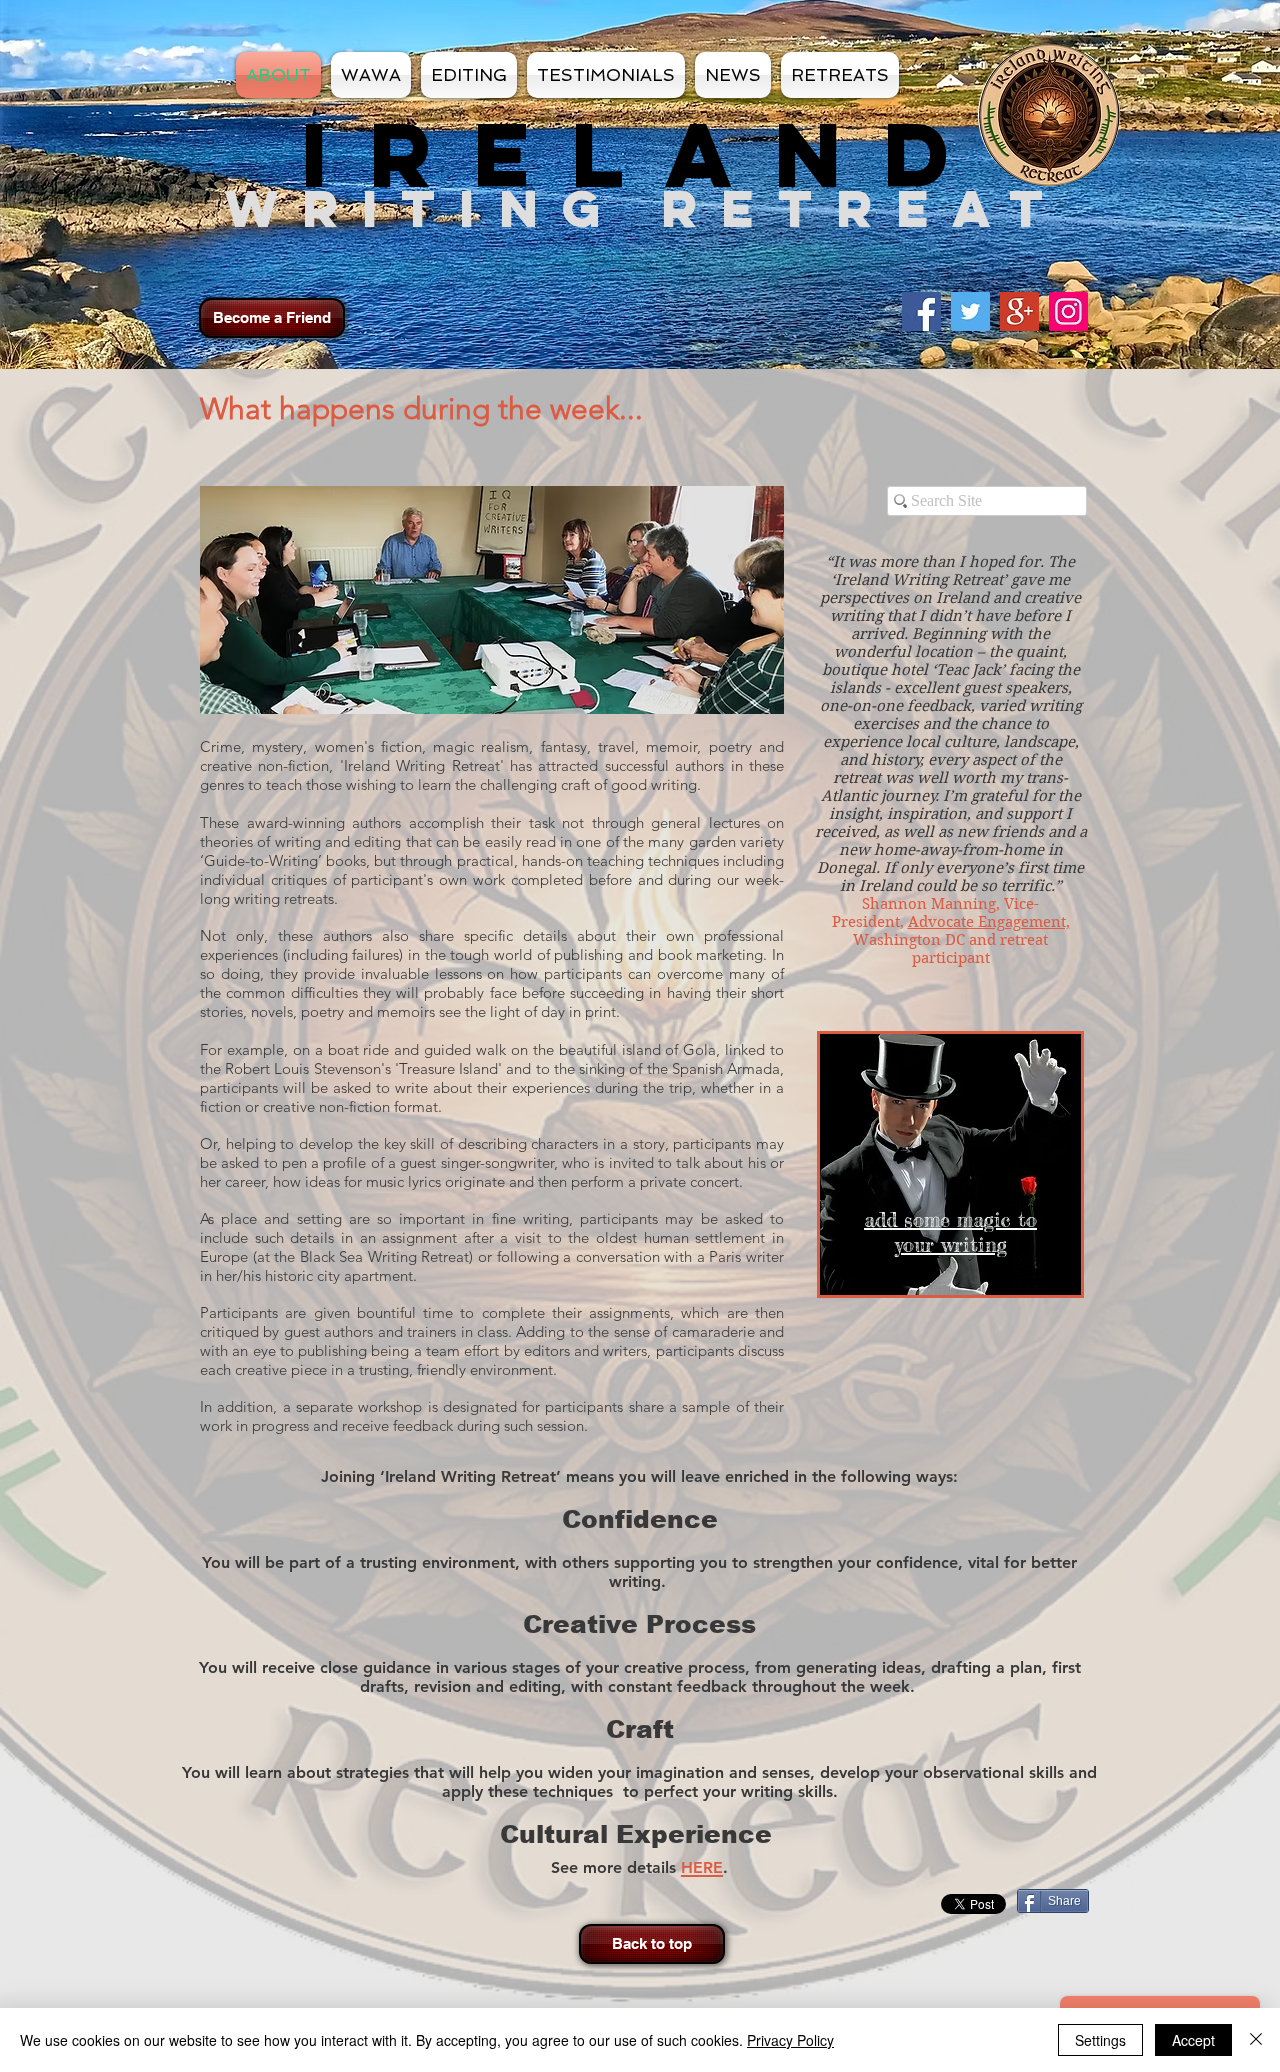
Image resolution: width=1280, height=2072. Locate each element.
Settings (1100, 2040)
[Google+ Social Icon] (1019, 311)
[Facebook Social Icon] (921, 311)
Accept (1193, 2040)
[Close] (1256, 2040)
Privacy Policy (790, 2040)
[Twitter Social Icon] (970, 311)
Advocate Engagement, (989, 922)
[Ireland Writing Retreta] (1068, 311)
